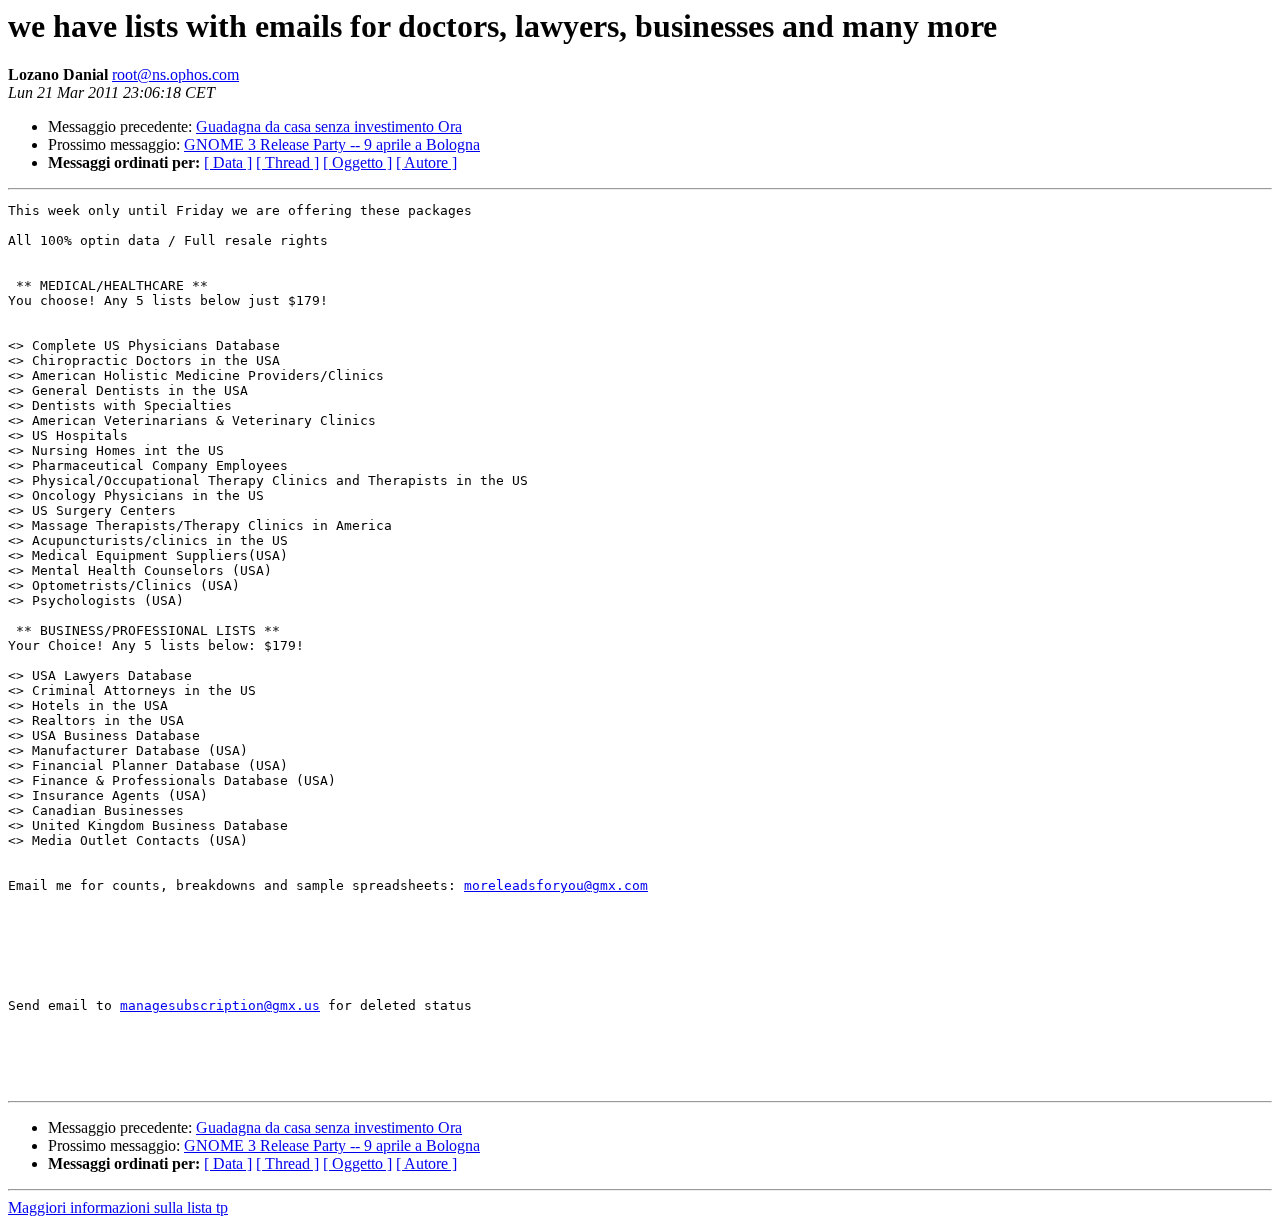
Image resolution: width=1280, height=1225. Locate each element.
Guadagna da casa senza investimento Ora (329, 126)
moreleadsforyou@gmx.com (556, 885)
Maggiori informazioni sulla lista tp (118, 1207)
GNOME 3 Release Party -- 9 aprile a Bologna (332, 144)
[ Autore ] (426, 162)
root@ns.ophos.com (175, 74)
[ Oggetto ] (357, 162)
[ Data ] (228, 162)
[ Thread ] (287, 162)
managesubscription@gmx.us (220, 1005)
